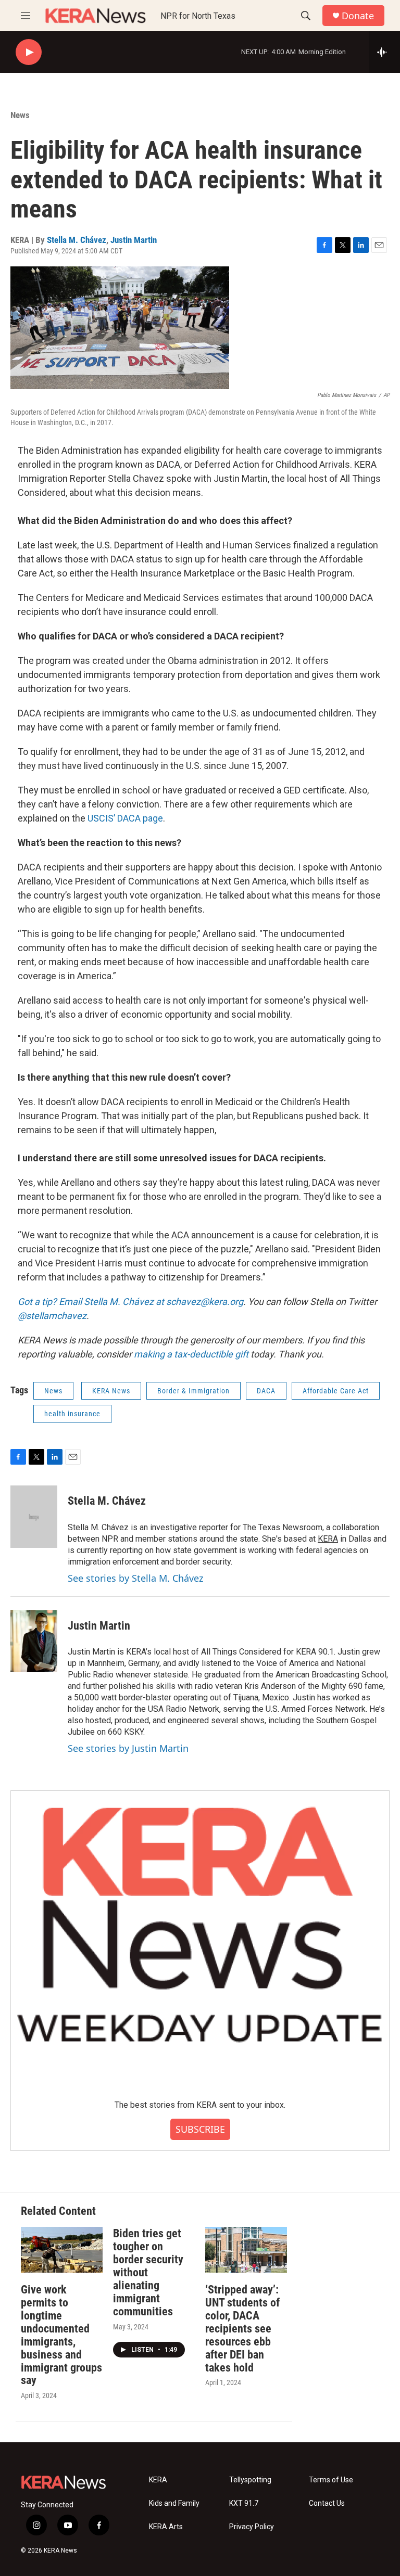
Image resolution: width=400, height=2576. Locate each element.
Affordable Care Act (336, 1391)
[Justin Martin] (34, 1641)
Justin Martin (134, 240)
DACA (266, 1391)
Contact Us (327, 2503)
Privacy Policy (252, 2527)
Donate (358, 16)
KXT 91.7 (244, 2503)
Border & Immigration (193, 1391)
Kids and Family (174, 2503)
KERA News (111, 1391)
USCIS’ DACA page (125, 818)
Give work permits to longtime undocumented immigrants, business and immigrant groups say (61, 2335)
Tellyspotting (250, 2480)
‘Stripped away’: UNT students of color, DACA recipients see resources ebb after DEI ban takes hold (242, 2329)
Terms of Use (331, 2480)
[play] (29, 52)
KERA (328, 1539)
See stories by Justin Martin (128, 1748)
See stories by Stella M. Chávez (135, 1578)
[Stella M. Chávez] (34, 1517)
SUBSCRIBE (200, 2129)
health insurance (72, 1414)
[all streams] (385, 52)
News (20, 115)
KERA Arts (166, 2527)
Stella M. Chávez (77, 240)
